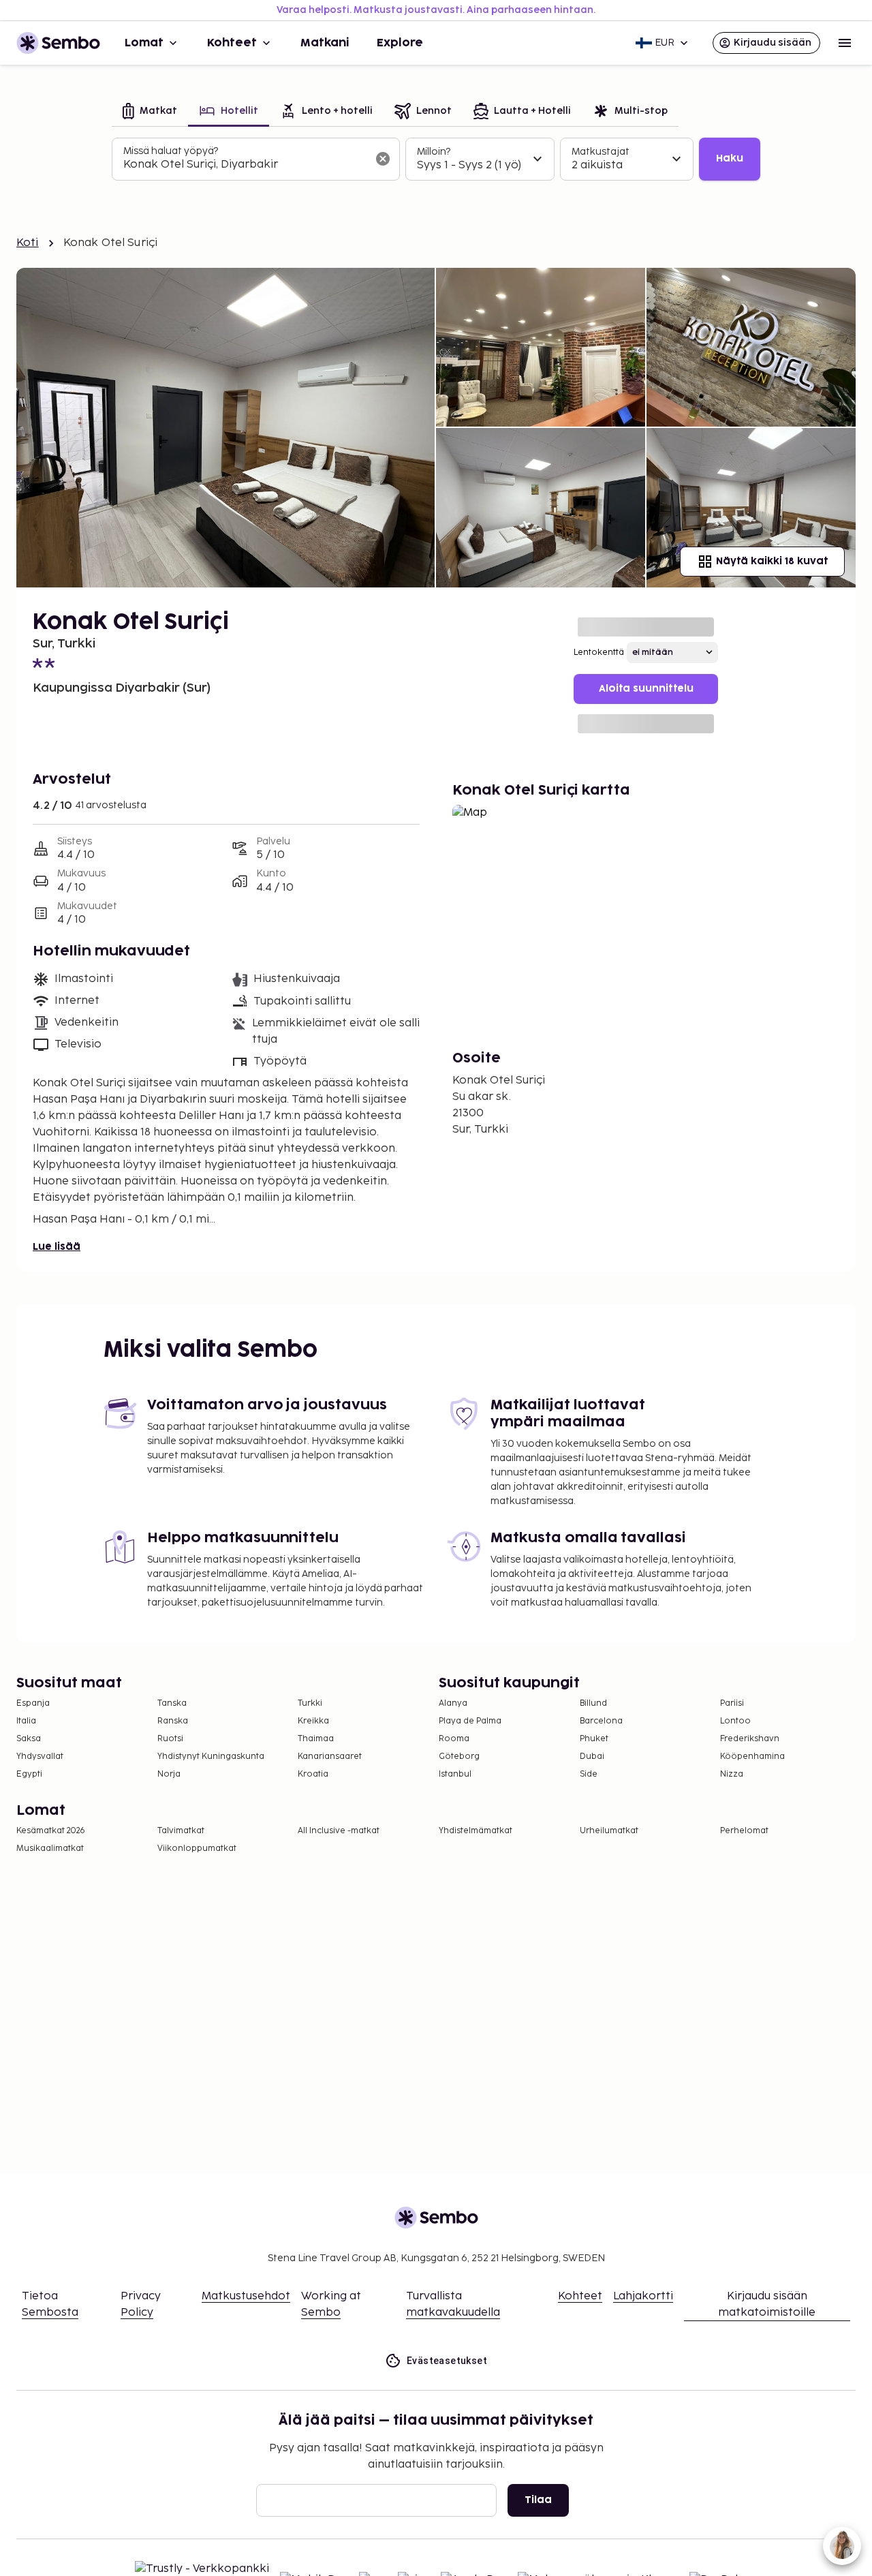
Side (589, 1774)
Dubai (592, 1757)
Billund (593, 1703)
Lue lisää (57, 1247)
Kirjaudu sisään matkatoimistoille (767, 2304)
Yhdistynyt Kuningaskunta (211, 1757)
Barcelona (601, 1721)
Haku (730, 158)
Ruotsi (170, 1739)
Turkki (310, 1703)
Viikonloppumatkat (197, 1849)
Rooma (454, 1739)
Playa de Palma (470, 1721)
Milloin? (434, 152)
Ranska (173, 1721)
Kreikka (313, 1721)
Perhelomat (744, 1831)
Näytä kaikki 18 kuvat (772, 561)
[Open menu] (845, 43)
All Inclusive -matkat (339, 1831)
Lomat (144, 43)
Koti (28, 243)
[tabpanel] (436, 159)
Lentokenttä (599, 653)
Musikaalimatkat (50, 1849)
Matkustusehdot (246, 2296)
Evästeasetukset (447, 2361)
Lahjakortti (643, 2296)
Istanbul (455, 1774)
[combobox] (245, 165)
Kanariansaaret (330, 1757)
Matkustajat (601, 152)
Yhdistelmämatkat (476, 1831)
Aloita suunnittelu (646, 689)
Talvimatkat (181, 1831)
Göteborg (459, 1757)
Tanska (172, 1703)
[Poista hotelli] (383, 159)
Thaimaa (316, 1739)
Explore (400, 43)
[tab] (150, 112)
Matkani (325, 43)
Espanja (33, 1703)
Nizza (732, 1774)
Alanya (453, 1703)
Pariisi (732, 1703)
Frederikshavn (750, 1739)
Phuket (594, 1739)
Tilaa (538, 2500)
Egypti (29, 1774)
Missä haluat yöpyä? (171, 151)
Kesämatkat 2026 (51, 1831)
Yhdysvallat (40, 1757)
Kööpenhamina (752, 1757)
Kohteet (232, 43)
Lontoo (735, 1721)
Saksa (29, 1739)
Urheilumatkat (609, 1831)
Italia (26, 1721)
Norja (169, 1774)
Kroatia (313, 1774)
